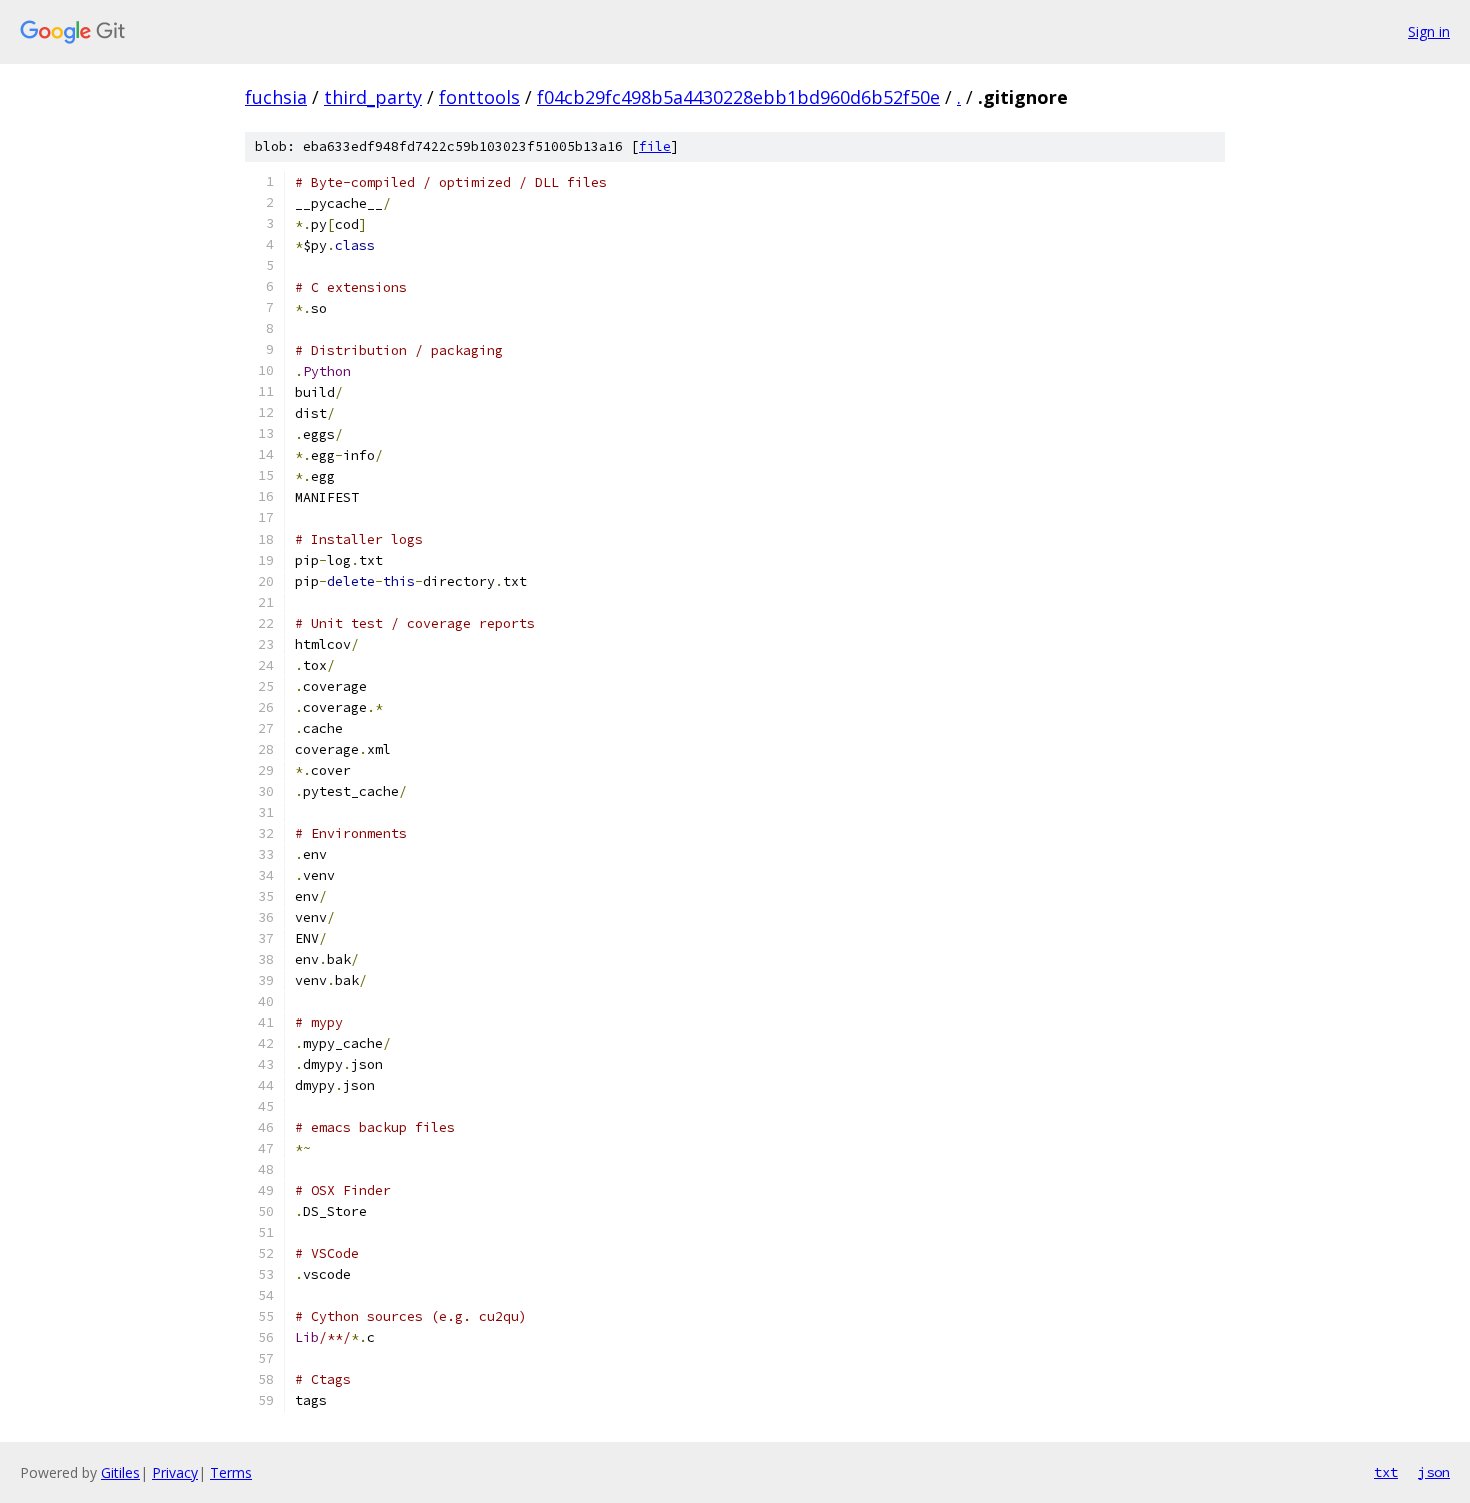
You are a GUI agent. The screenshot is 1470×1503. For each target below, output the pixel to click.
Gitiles (120, 1472)
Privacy (175, 1472)
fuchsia (276, 97)
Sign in (1429, 31)
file (655, 146)
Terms (231, 1472)
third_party (373, 97)
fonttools (479, 97)
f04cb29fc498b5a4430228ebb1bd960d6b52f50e (738, 97)
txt (1386, 1472)
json (1434, 1472)
